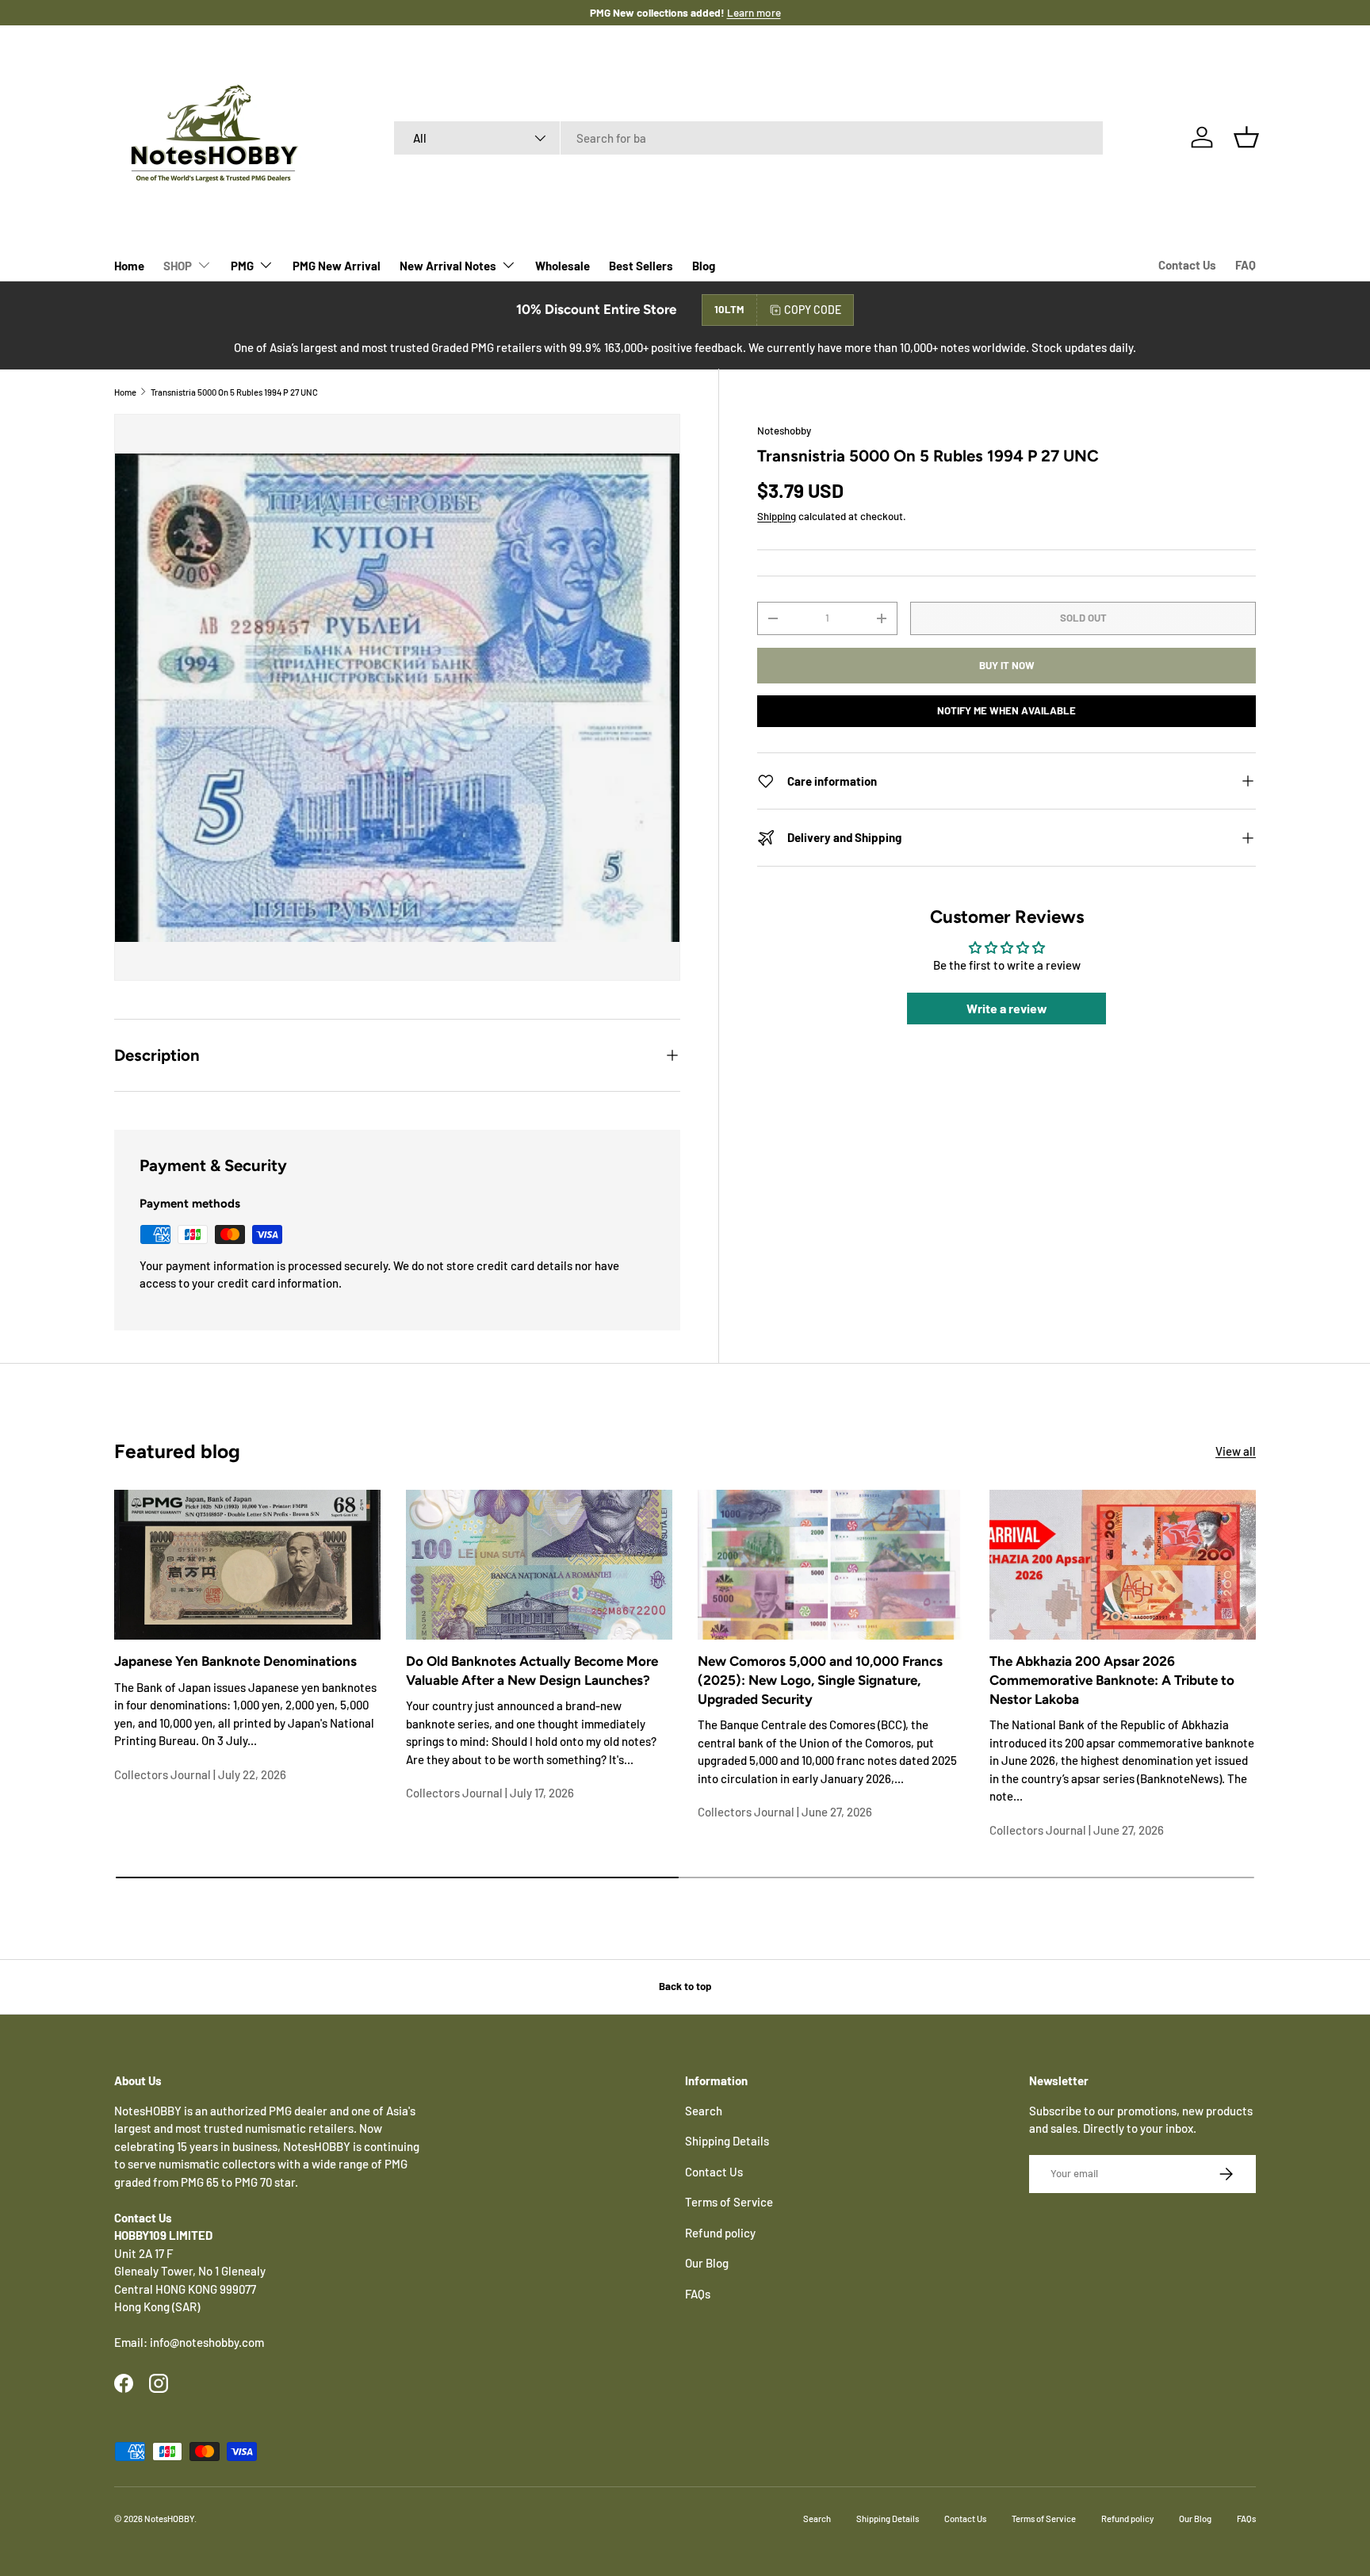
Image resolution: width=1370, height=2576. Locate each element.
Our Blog (707, 2263)
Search (704, 2111)
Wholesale (563, 266)
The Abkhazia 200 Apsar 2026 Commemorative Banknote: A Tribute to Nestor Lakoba (1112, 1680)
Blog (704, 266)
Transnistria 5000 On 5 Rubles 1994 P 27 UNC (234, 392)
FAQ (1246, 265)
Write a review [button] (1007, 1008)
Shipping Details (727, 2141)
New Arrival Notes (448, 266)
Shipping (777, 516)
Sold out (1083, 618)
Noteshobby (784, 431)
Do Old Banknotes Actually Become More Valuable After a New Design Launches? (532, 1671)
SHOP (178, 266)
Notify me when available (1006, 710)
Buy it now (1007, 665)
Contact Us (1187, 265)
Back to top (685, 1986)
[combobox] (749, 138)
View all (1236, 1451)
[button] (1246, 137)
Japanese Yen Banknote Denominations (235, 1661)
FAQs (698, 2294)
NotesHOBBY (169, 2519)
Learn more (737, 12)
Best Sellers (641, 266)
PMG (242, 266)
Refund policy (720, 2233)
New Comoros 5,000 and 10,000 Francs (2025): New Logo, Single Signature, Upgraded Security (820, 1680)
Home (129, 266)
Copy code (813, 310)
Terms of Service (729, 2202)
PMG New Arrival (337, 266)
